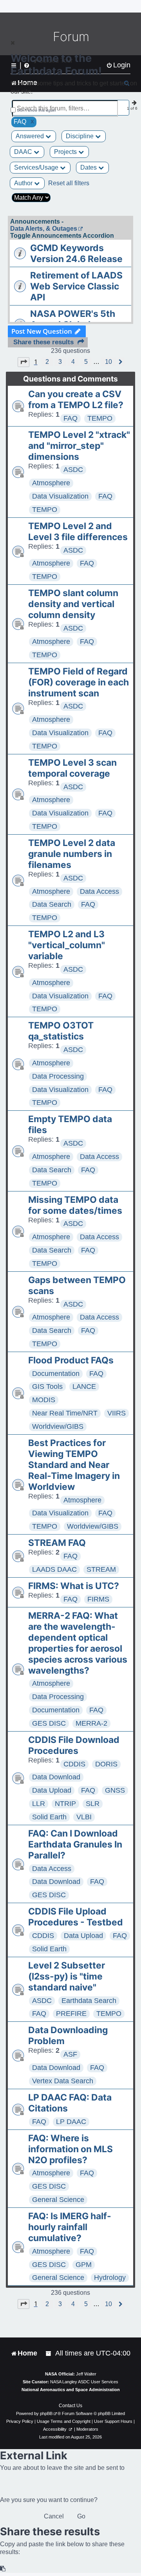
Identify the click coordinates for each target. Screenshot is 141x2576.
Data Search (52, 904)
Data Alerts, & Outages (44, 229)
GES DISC (49, 1723)
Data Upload (52, 1790)
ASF (70, 2054)
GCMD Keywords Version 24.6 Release (76, 253)
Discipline (80, 136)
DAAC (24, 152)
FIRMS (98, 1599)
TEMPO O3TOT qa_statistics (61, 1031)
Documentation (56, 1374)
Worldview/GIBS (58, 1426)
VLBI (84, 1817)
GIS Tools (47, 1387)
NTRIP (65, 1804)
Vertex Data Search (63, 2081)
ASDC (73, 470)
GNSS (115, 1790)
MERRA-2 (91, 1723)
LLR (39, 1804)
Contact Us (70, 2406)
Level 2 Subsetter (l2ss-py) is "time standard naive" (67, 1976)
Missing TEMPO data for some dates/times (75, 1205)
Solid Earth (49, 1817)
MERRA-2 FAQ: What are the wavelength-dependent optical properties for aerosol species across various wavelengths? (78, 1643)
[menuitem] (49, 2353)
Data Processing (58, 1076)
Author (24, 183)
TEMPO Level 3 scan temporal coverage (72, 768)
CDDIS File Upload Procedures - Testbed (76, 1917)
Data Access (99, 891)
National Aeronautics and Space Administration (71, 2390)
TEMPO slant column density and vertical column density (73, 604)
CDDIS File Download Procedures (74, 1745)
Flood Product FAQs (71, 1360)
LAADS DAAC (54, 1569)
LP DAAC (71, 2122)
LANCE (84, 1387)
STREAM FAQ (57, 1543)
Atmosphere (51, 483)
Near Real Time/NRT (65, 1413)
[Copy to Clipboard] (3, 2569)
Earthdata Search (89, 2001)
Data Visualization (60, 496)
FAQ (70, 418)
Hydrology (110, 2278)
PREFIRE (71, 2014)
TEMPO (100, 418)
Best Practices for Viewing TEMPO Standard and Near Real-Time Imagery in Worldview (74, 1465)
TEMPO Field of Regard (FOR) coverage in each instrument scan (79, 682)
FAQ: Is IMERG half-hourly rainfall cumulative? (70, 2227)
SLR (93, 1804)
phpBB (46, 2413)
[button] (23, 362)
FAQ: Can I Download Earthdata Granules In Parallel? (75, 1844)
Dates (89, 167)
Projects (66, 152)
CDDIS (74, 1764)
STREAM (101, 1569)
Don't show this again (37, 110)
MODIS (44, 1400)
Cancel (54, 2516)
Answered (31, 136)
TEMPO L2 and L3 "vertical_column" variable (67, 945)
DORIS (106, 1764)
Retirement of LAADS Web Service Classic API (76, 286)
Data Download (56, 1777)
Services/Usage (37, 167)
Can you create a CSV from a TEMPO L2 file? (76, 400)
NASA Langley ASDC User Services (84, 2382)
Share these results (43, 342)
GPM (84, 2265)
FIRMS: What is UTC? (74, 1586)
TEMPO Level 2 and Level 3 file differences (78, 531)
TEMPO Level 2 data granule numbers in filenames (72, 854)
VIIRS (117, 1413)
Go (81, 2516)
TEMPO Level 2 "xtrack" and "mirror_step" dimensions (79, 446)
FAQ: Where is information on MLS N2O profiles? (70, 2149)
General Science (58, 2200)
